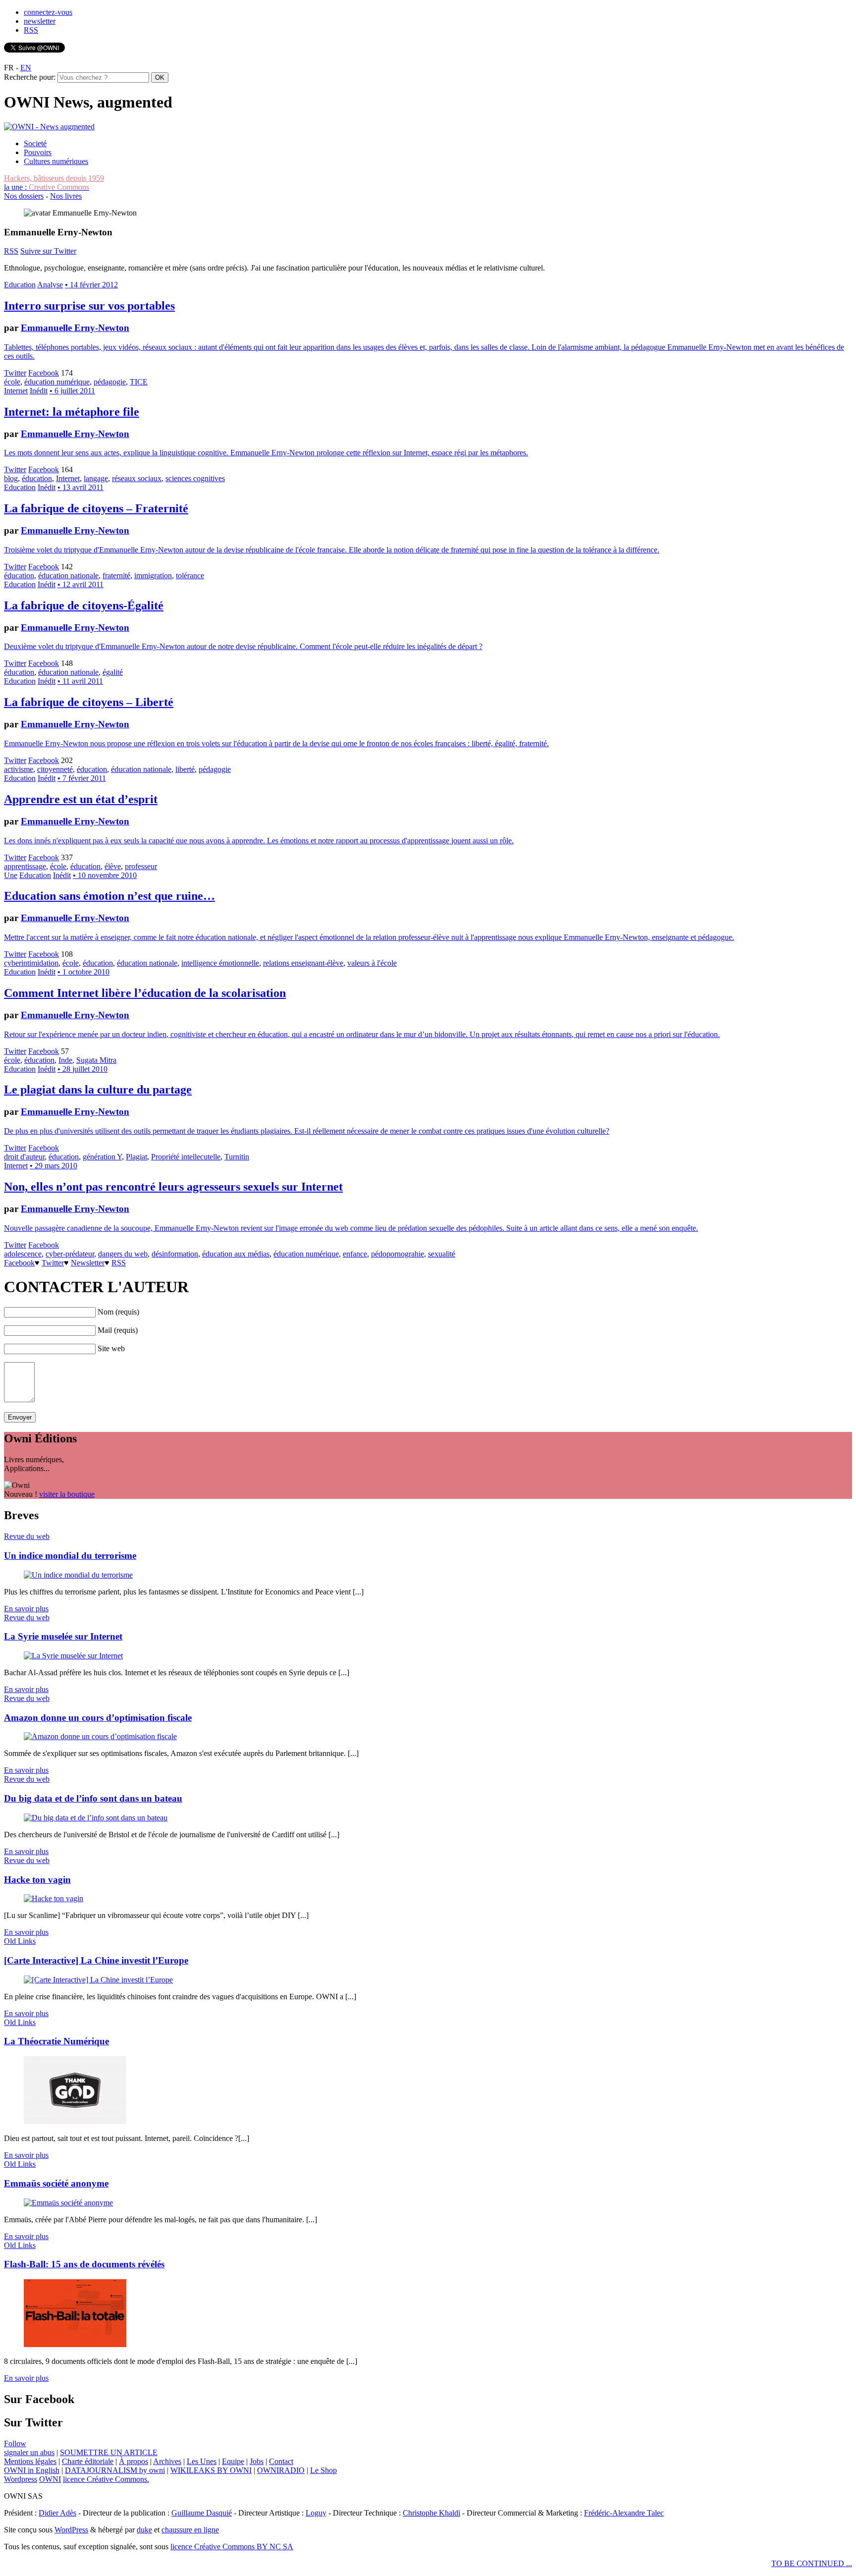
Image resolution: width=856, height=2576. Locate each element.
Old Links (20, 1941)
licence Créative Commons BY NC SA (232, 2547)
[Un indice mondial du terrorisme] (78, 1575)
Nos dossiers (24, 196)
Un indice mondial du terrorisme (70, 1556)
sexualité (442, 1254)
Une (11, 875)
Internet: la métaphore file (72, 412)
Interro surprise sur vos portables (89, 306)
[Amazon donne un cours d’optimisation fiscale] (100, 1736)
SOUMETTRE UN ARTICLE (109, 2452)
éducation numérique (57, 382)
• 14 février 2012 (91, 285)
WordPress (71, 2530)
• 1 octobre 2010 (83, 972)
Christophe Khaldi (431, 2513)
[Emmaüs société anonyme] (68, 2203)
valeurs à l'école (372, 963)
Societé (35, 143)
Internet (16, 391)
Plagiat (136, 1157)
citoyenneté (55, 769)
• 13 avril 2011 (80, 487)
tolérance (190, 575)
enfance (355, 1254)
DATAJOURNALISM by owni (115, 2470)
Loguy (316, 2513)
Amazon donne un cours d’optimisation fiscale (98, 1718)
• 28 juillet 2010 (82, 1069)
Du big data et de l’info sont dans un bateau (93, 1798)
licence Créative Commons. (106, 2479)
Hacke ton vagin (37, 1880)
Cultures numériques (56, 161)
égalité (113, 672)
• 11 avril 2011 (80, 681)
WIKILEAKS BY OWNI (211, 2470)
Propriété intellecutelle (186, 1157)
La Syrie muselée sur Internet (63, 1636)
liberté (185, 769)
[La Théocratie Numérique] (75, 2121)
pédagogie (110, 382)
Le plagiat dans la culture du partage (98, 1090)
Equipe (233, 2461)
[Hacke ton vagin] (53, 1898)
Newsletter (88, 1263)
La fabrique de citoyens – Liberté (89, 702)
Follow (15, 2443)
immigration (153, 575)
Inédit (39, 391)
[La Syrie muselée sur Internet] (73, 1656)
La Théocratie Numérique (56, 2041)
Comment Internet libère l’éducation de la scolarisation (145, 993)
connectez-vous (48, 12)
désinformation (175, 1254)
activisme (19, 769)
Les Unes (202, 2461)
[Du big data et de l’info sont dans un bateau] (96, 1818)
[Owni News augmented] (49, 127)
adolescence (23, 1254)
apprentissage (25, 866)
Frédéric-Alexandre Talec (624, 2513)
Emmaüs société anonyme (56, 2183)
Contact (281, 2461)
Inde (65, 1060)
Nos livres (66, 196)
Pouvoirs (38, 152)
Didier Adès (57, 2513)
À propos (134, 2461)
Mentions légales (30, 2461)
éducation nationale (68, 575)
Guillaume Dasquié (202, 2513)
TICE (139, 382)
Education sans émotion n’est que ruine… (109, 896)
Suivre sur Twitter (48, 251)
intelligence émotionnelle (220, 963)
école (12, 382)
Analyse (50, 285)
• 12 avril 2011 (80, 584)
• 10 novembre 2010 (105, 875)
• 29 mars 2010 (53, 1166)
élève (113, 866)
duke (144, 2530)
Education (20, 285)
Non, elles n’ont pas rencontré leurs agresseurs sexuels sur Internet (173, 1187)
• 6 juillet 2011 (72, 391)
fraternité (116, 575)
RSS (31, 30)
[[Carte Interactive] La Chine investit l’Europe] (98, 1980)
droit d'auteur (24, 1157)
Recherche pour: (30, 77)
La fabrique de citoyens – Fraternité (96, 508)
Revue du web (27, 1536)
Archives (167, 2461)
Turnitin (237, 1157)
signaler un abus (29, 2452)
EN (26, 68)
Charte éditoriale (88, 2461)
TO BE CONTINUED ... (812, 2563)
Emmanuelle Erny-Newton (75, 328)
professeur (141, 866)
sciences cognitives (195, 478)
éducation (37, 478)
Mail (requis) (118, 1330)
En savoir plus (26, 1609)
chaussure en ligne (190, 2530)
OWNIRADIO (281, 2470)
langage (96, 478)
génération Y (102, 1157)
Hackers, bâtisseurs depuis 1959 (54, 178)
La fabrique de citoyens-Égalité (84, 605)
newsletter (40, 21)
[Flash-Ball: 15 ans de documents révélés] (75, 2344)
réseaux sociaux (137, 478)
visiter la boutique (67, 1494)
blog (11, 478)
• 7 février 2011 (82, 778)
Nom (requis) (118, 1312)
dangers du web (123, 1254)
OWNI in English (32, 2470)
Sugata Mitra (96, 1060)
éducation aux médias (236, 1254)
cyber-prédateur (70, 1254)
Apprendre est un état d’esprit (81, 799)
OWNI (50, 2479)
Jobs (257, 2461)
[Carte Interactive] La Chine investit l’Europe (96, 1960)
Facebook (44, 373)
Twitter (15, 373)
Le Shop (323, 2470)
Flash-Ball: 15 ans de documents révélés (84, 2264)
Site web (111, 1348)
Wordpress (21, 2479)
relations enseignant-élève (303, 963)
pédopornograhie (398, 1254)
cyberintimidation (31, 963)
